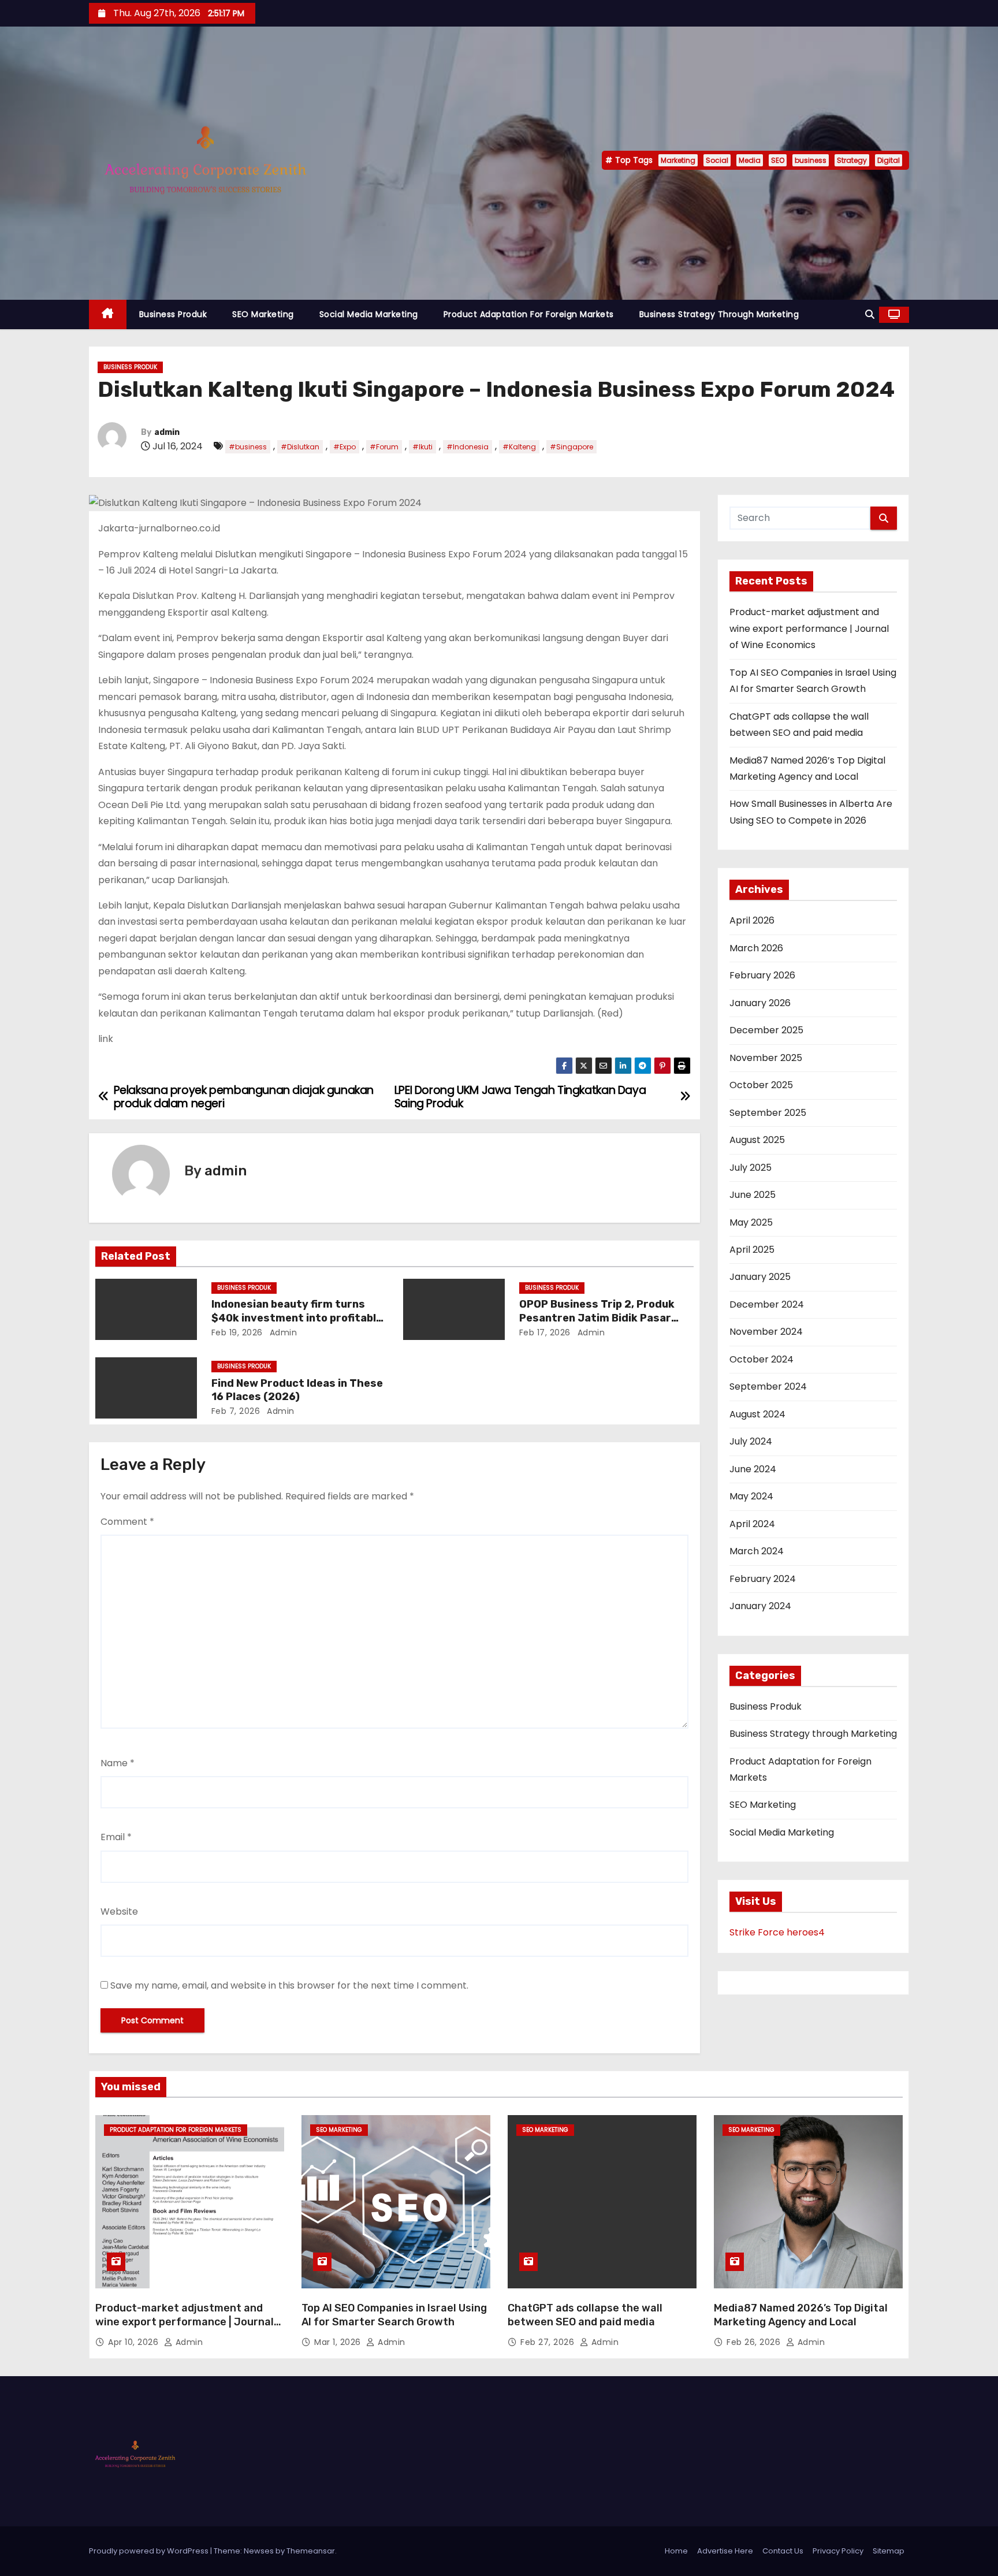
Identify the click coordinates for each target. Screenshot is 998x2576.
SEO (778, 160)
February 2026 (762, 975)
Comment (127, 1522)
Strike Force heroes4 (777, 1932)
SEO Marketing (263, 314)
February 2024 (763, 1579)
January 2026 (760, 1003)
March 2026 (756, 948)
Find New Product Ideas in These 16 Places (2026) (297, 1390)
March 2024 (757, 1551)
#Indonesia (468, 447)
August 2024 (757, 1414)
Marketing (678, 160)
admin (167, 432)
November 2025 (766, 1058)
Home (676, 2551)
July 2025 (751, 1168)
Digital (889, 160)
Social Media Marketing (369, 314)
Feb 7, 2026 (236, 1411)
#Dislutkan (300, 447)
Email (116, 1837)
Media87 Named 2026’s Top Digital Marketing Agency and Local (801, 2315)
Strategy (852, 160)
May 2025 (751, 1222)
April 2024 (752, 1524)
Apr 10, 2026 (135, 2342)
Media (750, 160)
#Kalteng (519, 447)
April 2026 (752, 920)
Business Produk (173, 314)
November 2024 (766, 1332)
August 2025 (757, 1140)
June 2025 (753, 1195)
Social (717, 160)
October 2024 (761, 1359)
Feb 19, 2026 (237, 1332)
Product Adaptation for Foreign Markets (529, 314)
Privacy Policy (838, 2551)
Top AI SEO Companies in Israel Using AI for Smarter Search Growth (394, 2315)
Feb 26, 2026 (755, 2342)
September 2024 (768, 1386)
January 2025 (760, 1277)
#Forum (384, 447)
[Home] (108, 314)
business (811, 160)
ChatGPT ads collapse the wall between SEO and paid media (585, 2315)
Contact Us (783, 2551)
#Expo (345, 447)
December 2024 (767, 1304)
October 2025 (761, 1085)
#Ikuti (422, 447)
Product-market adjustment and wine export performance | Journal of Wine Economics (809, 628)
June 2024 (753, 1469)
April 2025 (752, 1250)
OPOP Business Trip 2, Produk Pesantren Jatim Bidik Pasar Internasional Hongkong (597, 1318)
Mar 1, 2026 (339, 2342)
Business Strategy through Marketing (719, 314)
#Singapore (571, 447)
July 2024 (751, 1441)
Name (118, 1763)
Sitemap (889, 2551)
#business (248, 447)
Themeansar (311, 2551)
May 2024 (751, 1496)
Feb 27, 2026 (549, 2342)
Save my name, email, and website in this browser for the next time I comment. (289, 1985)
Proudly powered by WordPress (150, 2551)
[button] (870, 314)
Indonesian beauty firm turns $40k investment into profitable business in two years (297, 1318)
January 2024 (760, 1606)
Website (119, 1911)
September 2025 (768, 1113)
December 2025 (766, 1030)
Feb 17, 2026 (545, 1332)
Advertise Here (725, 2551)
